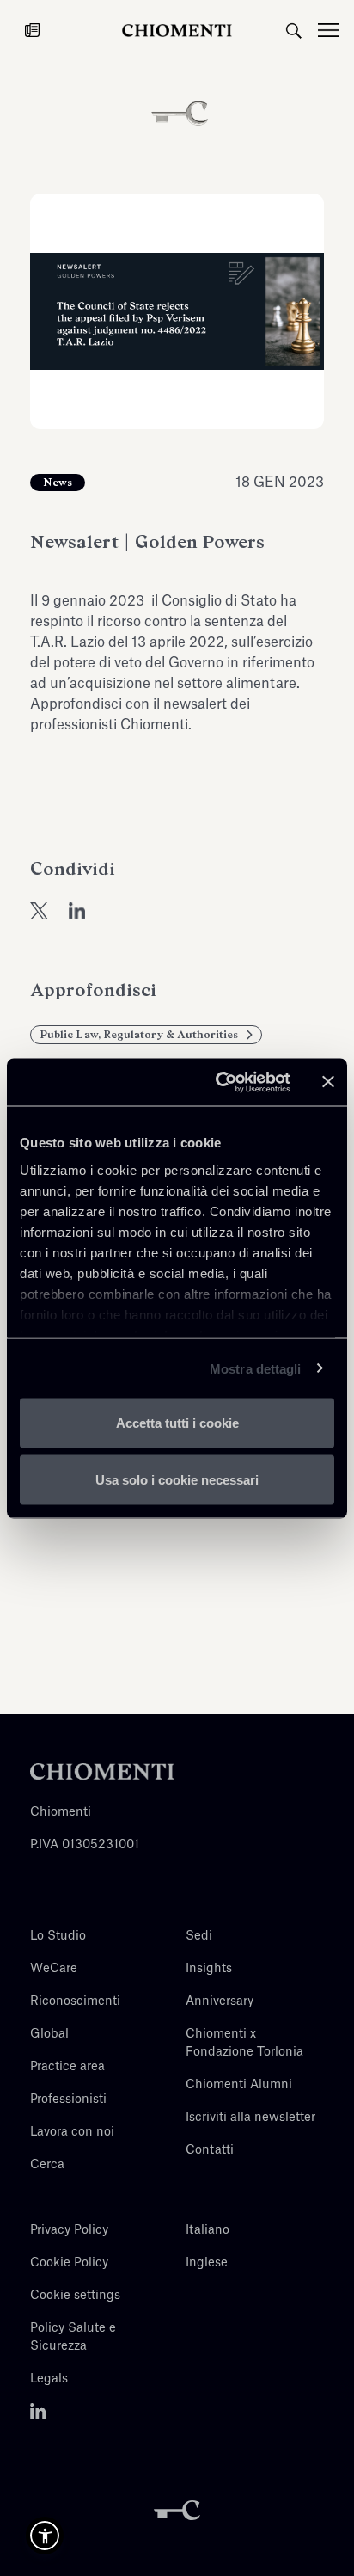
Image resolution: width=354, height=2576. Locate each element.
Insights (209, 1969)
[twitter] (39, 911)
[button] (45, 2536)
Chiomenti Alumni (239, 2085)
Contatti (210, 2150)
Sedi (199, 1936)
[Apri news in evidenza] (32, 30)
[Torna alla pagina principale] (177, 30)
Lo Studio (58, 1936)
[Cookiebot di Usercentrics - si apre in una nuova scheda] (219, 1082)
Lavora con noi (72, 2132)
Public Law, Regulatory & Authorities (139, 1035)
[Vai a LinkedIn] (38, 2412)
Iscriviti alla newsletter (250, 2118)
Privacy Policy (69, 2230)
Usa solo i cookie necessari (177, 1479)
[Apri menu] (336, 30)
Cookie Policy (69, 2263)
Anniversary (220, 2001)
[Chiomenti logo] (102, 1772)
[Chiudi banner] (328, 1082)
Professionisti (68, 2100)
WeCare (54, 1969)
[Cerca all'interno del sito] (294, 30)
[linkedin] (77, 911)
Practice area (67, 2067)
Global (49, 2034)
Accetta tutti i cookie (177, 1423)
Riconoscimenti (75, 2001)
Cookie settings (75, 2296)
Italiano (208, 2230)
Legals (49, 2379)
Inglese (207, 2263)
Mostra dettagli (256, 1368)
